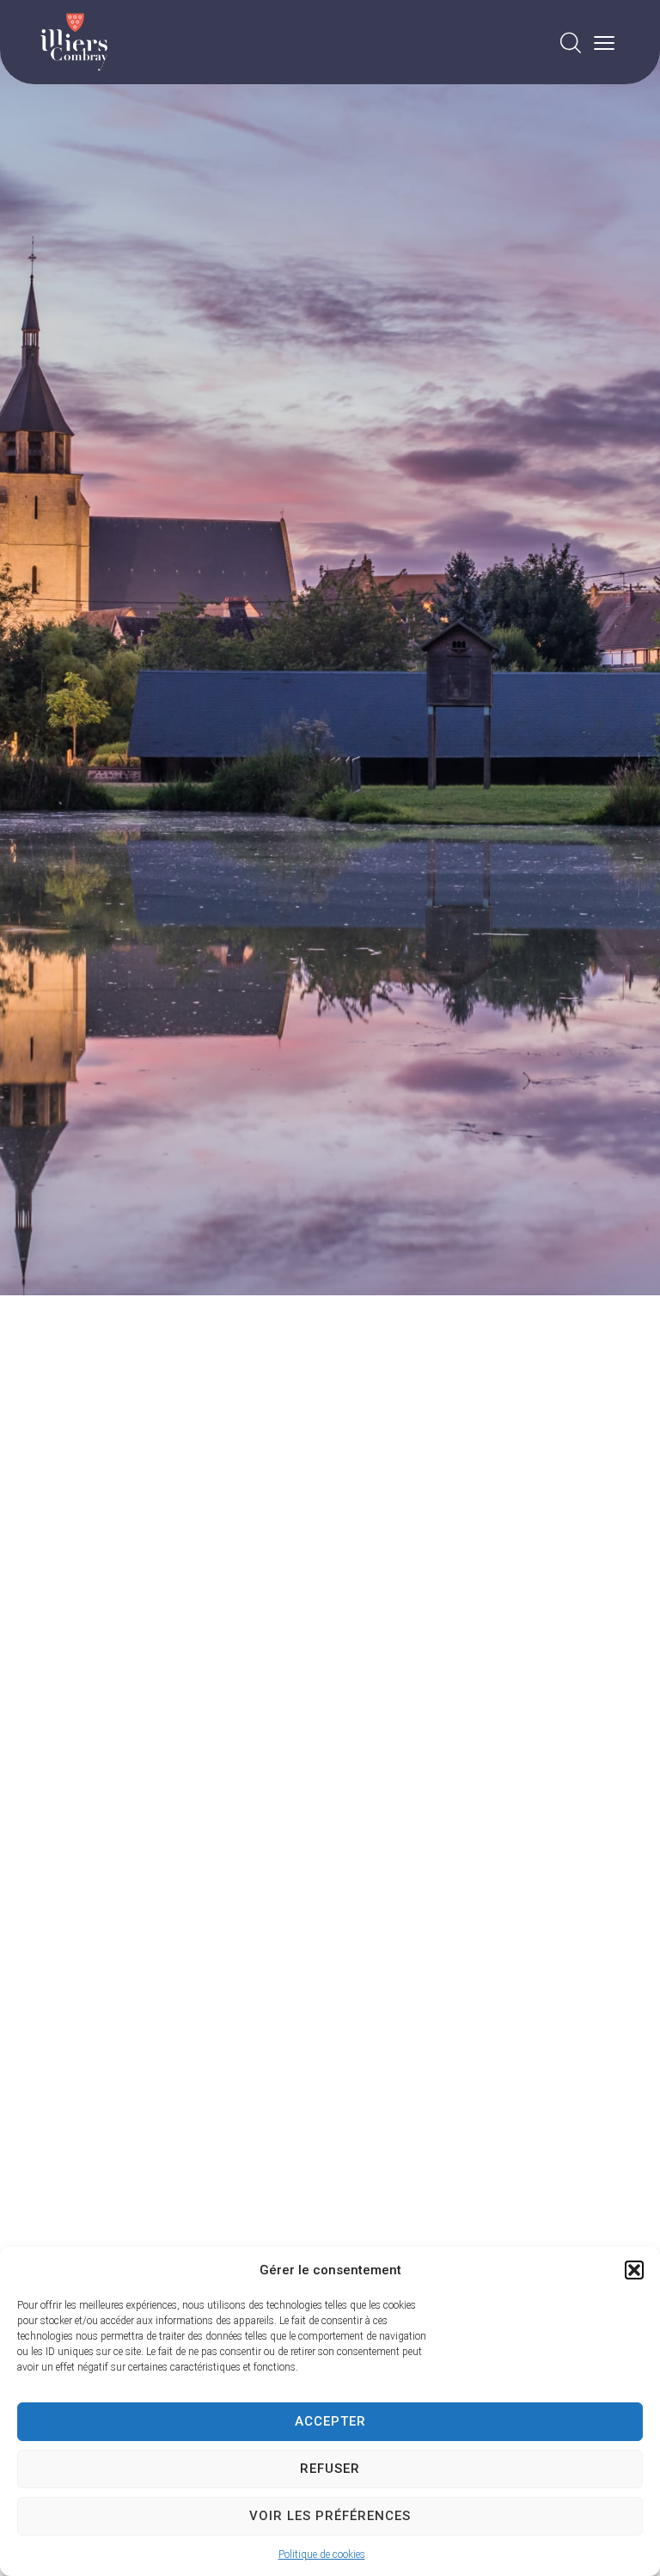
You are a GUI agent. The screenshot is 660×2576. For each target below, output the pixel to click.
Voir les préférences (330, 2516)
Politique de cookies (322, 2555)
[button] (634, 2270)
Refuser (330, 2469)
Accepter (330, 2421)
